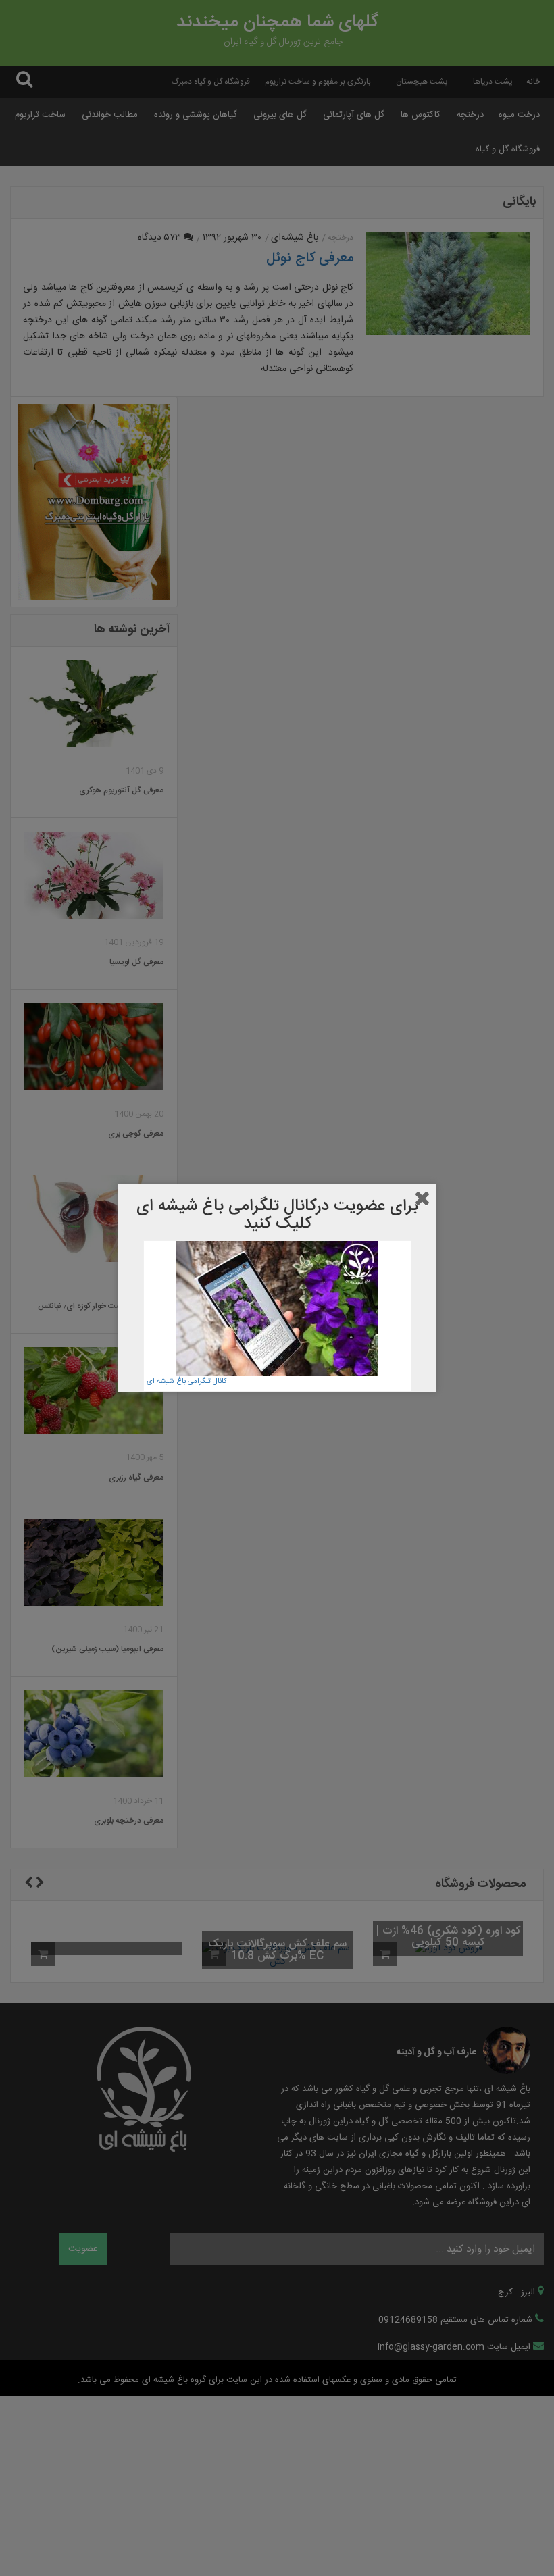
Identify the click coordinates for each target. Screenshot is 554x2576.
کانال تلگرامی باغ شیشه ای (187, 1382)
